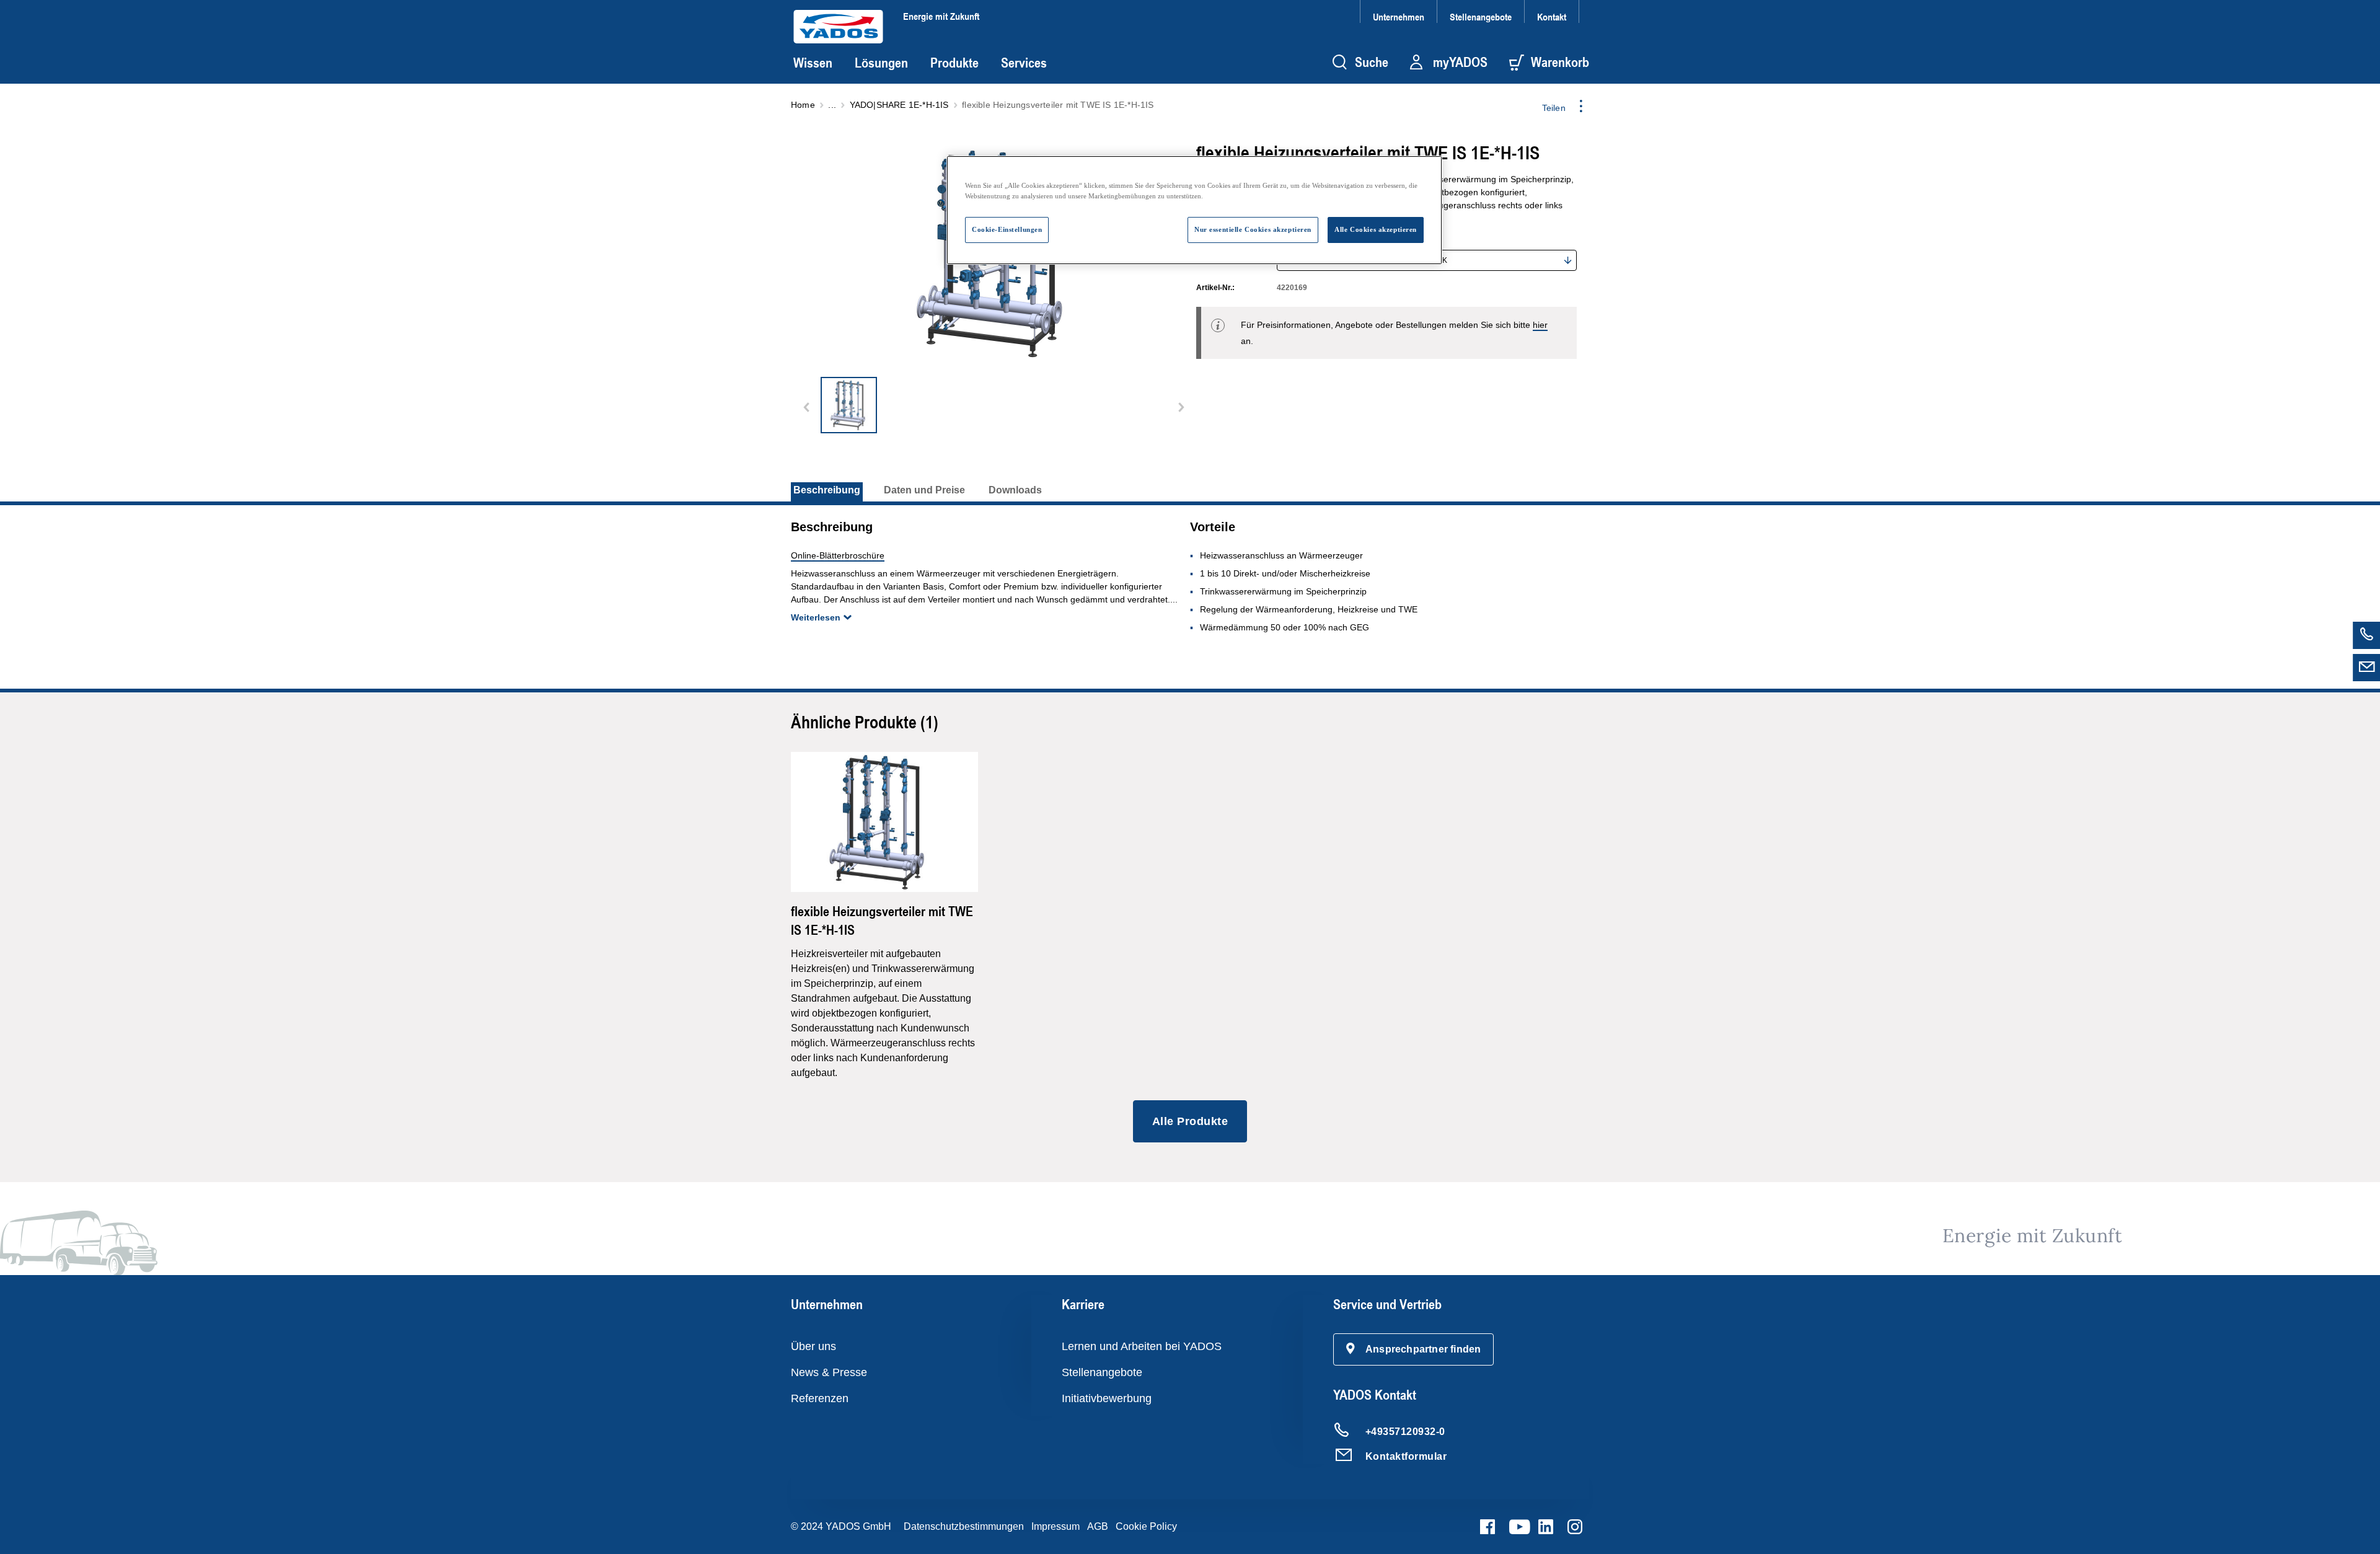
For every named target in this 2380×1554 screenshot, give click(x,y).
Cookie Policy (1146, 1526)
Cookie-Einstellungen (1007, 229)
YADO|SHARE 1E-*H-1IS (899, 105)
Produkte (954, 63)
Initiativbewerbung (1107, 1398)
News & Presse (829, 1372)
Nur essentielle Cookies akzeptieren (1253, 229)
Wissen (813, 63)
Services (1024, 63)
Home (803, 105)
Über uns (813, 1346)
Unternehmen (1399, 16)
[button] (1414, 1349)
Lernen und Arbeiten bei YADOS (1142, 1346)
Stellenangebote (1481, 16)
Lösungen (881, 63)
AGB (1098, 1526)
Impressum (1056, 1526)
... (832, 105)
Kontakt (1552, 16)
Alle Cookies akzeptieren (1376, 229)
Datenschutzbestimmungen (964, 1526)
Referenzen (820, 1398)
